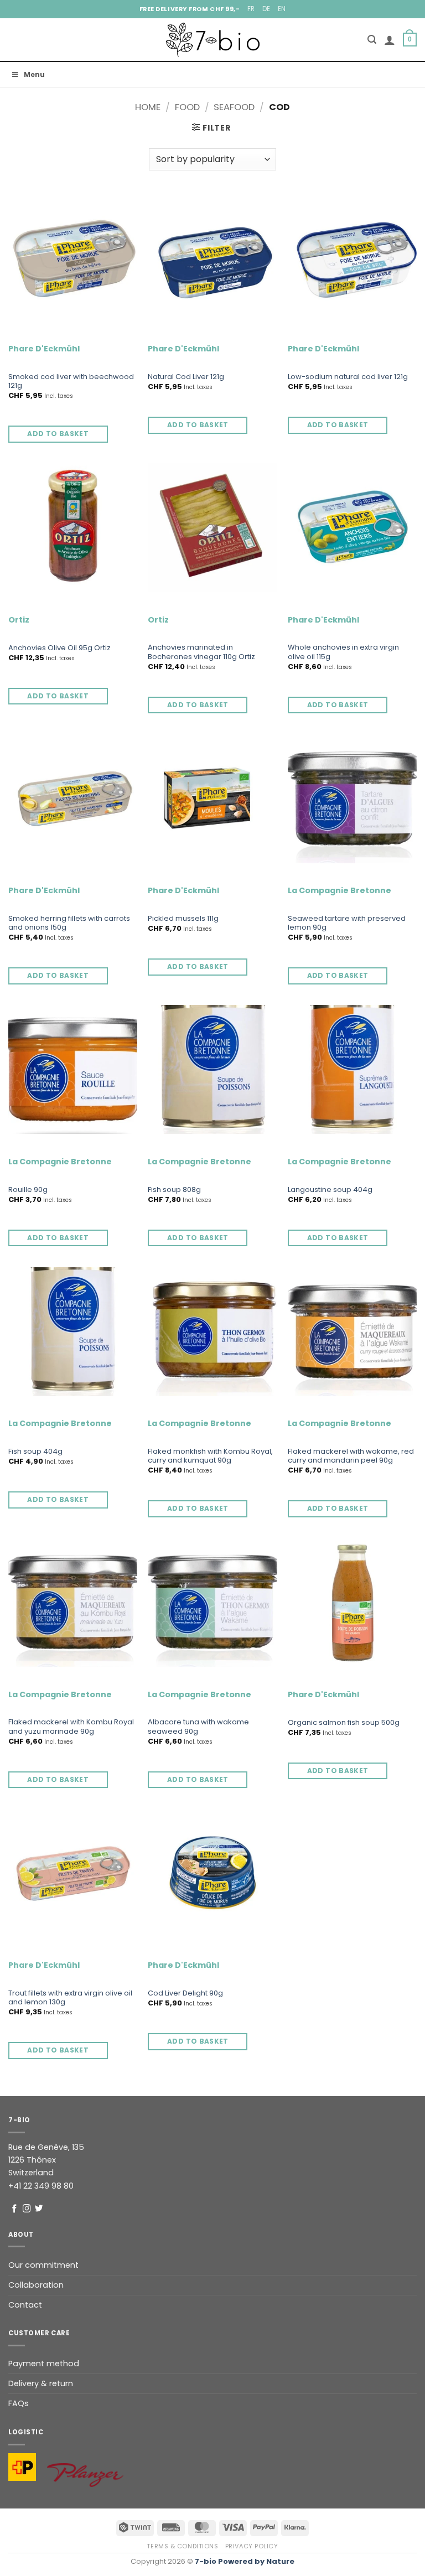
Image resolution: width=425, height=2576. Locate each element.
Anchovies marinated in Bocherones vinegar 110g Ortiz (201, 652)
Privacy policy (252, 2546)
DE (266, 9)
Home (148, 107)
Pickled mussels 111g (183, 919)
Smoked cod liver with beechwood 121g (71, 382)
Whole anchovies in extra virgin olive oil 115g (343, 652)
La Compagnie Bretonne (340, 891)
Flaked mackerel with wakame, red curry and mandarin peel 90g (351, 1457)
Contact (25, 2305)
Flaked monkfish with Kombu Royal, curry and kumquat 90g (210, 1457)
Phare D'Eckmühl (44, 349)
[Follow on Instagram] (27, 2209)
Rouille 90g (28, 1190)
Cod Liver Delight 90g (185, 1994)
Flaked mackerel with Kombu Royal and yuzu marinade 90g (71, 1727)
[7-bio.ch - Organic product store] (212, 40)
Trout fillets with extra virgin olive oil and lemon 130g (70, 1998)
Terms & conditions (182, 2546)
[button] (372, 40)
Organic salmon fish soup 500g (344, 1723)
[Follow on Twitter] (39, 2209)
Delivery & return (41, 2383)
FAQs (19, 2403)
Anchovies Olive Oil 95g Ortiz (59, 648)
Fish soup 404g (35, 1452)
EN (282, 9)
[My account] (390, 40)
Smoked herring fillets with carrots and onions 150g (69, 924)
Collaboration (36, 2285)
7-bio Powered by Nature (245, 2561)
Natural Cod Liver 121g (186, 377)
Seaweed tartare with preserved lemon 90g (347, 924)
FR (251, 9)
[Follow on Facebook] (15, 2209)
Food (187, 107)
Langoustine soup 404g (330, 1190)
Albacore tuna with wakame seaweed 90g (198, 1727)
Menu (34, 74)
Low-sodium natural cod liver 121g (348, 377)
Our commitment (43, 2265)
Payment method (44, 2364)
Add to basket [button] (58, 434)
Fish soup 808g (174, 1190)
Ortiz (19, 620)
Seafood (234, 107)
